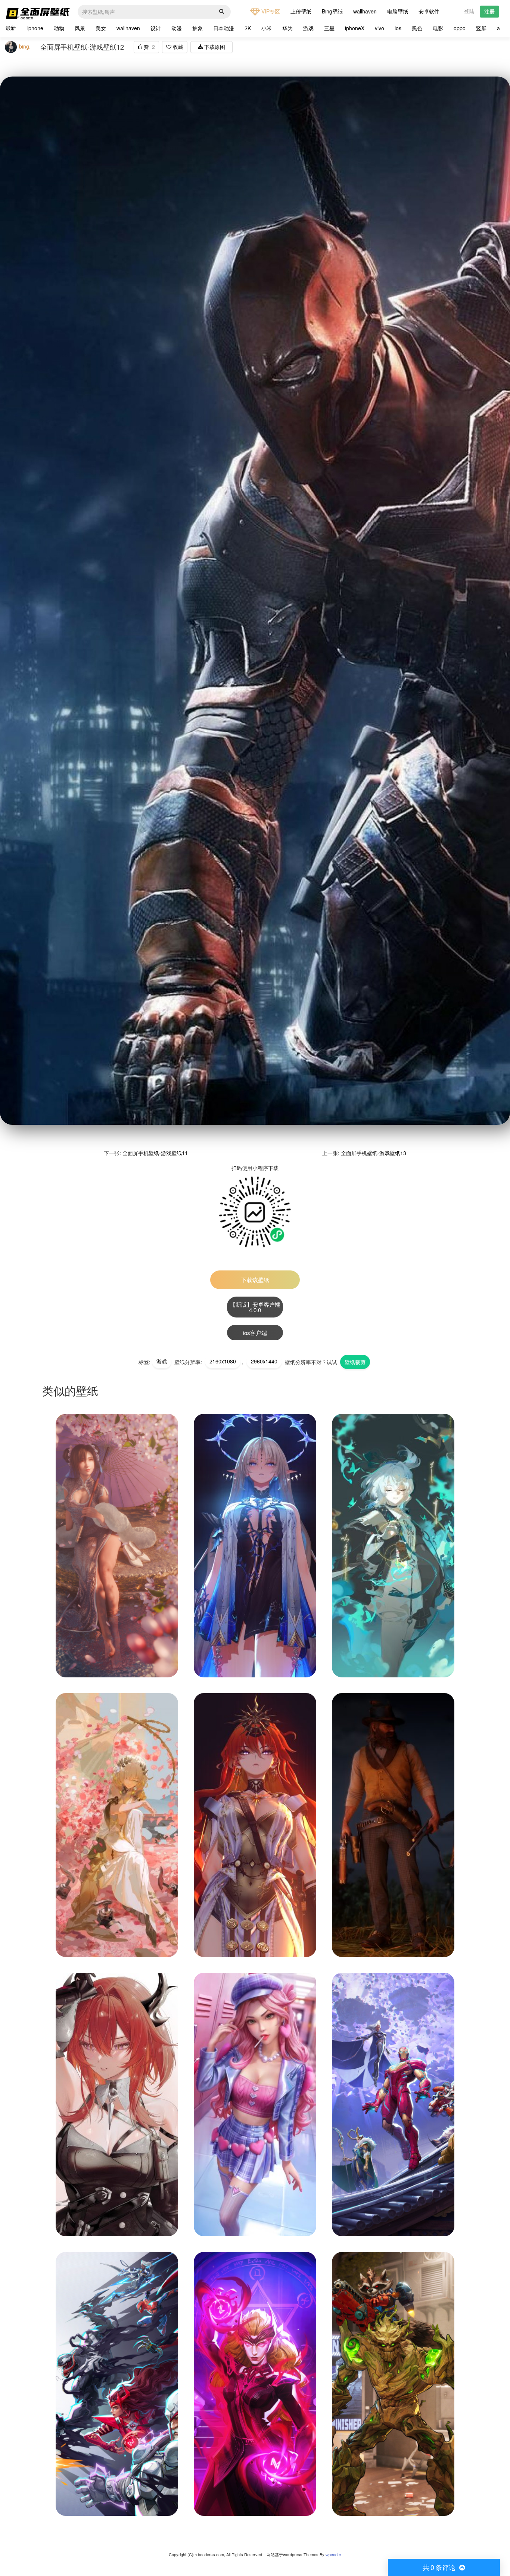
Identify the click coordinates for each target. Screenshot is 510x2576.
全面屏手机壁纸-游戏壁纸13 (374, 1153)
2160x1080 (223, 1361)
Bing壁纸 (332, 11)
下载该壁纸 (255, 1280)
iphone (35, 28)
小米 (267, 28)
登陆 (469, 11)
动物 (59, 28)
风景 (80, 28)
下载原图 (214, 47)
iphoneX (355, 28)
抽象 (198, 28)
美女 (101, 28)
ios (398, 28)
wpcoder (333, 2555)
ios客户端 (255, 1333)
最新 (11, 28)
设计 (156, 28)
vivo (380, 28)
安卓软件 (429, 11)
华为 (287, 28)
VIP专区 (270, 11)
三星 (329, 28)
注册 (489, 11)
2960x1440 (264, 1361)
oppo (460, 28)
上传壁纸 (301, 11)
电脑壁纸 (398, 11)
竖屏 (481, 28)
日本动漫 (224, 28)
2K (248, 28)
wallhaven (365, 11)
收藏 (177, 47)
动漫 (177, 28)
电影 (438, 28)
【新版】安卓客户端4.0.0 (255, 1307)
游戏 (308, 28)
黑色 (417, 28)
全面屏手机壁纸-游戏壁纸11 (155, 1153)
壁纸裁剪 (355, 1362)
